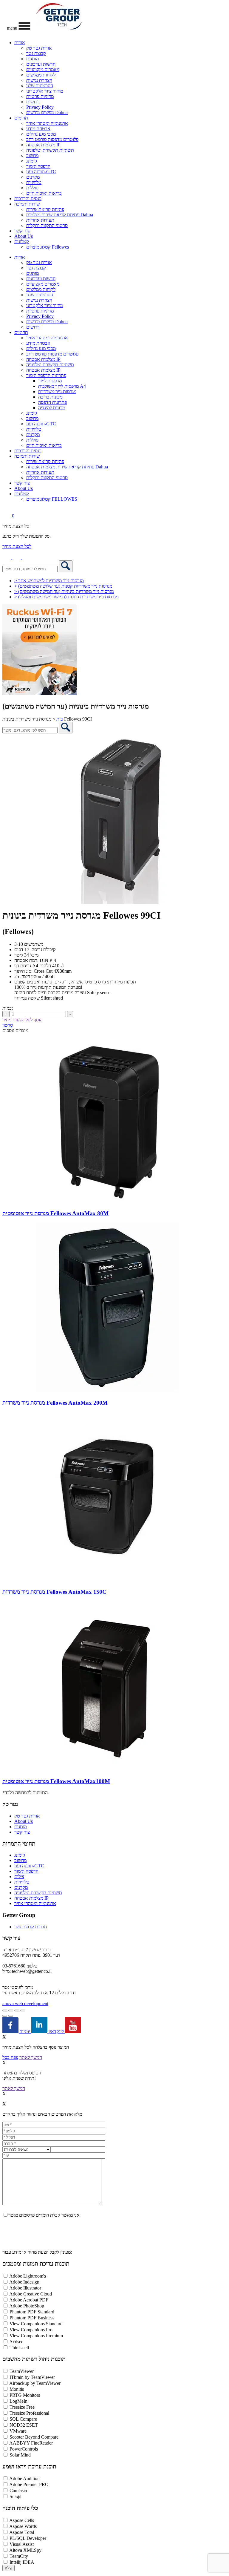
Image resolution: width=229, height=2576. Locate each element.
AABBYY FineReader (31, 2443)
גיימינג (32, 161)
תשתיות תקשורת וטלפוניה (50, 150)
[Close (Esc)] (23, 2010)
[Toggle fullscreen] (11, 2010)
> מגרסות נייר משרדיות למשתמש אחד (49, 581)
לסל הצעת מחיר (17, 546)
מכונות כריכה (50, 397)
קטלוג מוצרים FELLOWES (52, 499)
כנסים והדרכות (28, 199)
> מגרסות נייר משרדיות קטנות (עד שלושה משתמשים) (63, 586)
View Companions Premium (36, 2336)
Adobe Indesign (24, 2282)
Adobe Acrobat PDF (29, 2300)
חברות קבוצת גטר (31, 1927)
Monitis (17, 2389)
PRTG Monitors (25, 2395)
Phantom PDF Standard (32, 2312)
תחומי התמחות (19, 1844)
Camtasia (18, 2490)
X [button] (4, 2037)
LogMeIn (18, 2401)
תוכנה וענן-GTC (41, 172)
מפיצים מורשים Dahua (47, 112)
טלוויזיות (34, 182)
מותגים (33, 59)
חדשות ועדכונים (41, 64)
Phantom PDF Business (32, 2318)
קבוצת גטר (36, 53)
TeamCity (19, 2556)
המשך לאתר (31, 2057)
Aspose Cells (22, 2520)
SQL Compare (23, 2419)
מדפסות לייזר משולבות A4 (62, 386)
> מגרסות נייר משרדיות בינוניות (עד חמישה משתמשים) (64, 591)
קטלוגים (22, 242)
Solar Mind (20, 2455)
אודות (20, 43)
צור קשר (22, 231)
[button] (27, 558)
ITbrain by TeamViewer (32, 2377)
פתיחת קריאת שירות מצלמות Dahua (60, 215)
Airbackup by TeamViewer (35, 2383)
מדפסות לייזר (50, 381)
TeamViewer (22, 2371)
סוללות (32, 188)
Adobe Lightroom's (28, 2276)
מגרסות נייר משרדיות (57, 391)
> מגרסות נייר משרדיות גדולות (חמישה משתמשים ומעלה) (66, 597)
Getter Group (19, 1915)
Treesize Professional (29, 2413)
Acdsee (16, 2342)
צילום (19, 1877)
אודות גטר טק (39, 48)
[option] (114, 819)
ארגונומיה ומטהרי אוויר (47, 123)
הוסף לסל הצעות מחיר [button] (23, 1020)
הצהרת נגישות (39, 80)
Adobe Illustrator (25, 2288)
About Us (24, 236)
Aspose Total (22, 2532)
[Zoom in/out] (5, 2010)
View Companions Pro (31, 2330)
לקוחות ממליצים (41, 75)
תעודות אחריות (40, 220)
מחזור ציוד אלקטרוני (45, 91)
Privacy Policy (40, 107)
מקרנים (33, 177)
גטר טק (10, 1804)
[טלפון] (7, 558)
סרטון (8, 1025)
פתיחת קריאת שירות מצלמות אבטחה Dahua (67, 467)
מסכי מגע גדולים (41, 134)
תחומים (21, 118)
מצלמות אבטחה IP (43, 145)
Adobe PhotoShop (27, 2306)
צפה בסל (10, 2057)
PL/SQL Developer (28, 2538)
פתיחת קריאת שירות (45, 209)
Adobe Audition (24, 2478)
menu (13, 28)
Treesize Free (22, 2407)
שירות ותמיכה (27, 204)
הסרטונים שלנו (40, 86)
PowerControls (24, 2449)
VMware (18, 2431)
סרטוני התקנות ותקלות (47, 225)
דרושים (33, 102)
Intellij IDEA (22, 2562)
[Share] (17, 2010)
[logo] (59, 28)
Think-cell (19, 2348)
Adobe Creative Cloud (31, 2294)
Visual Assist (22, 2544)
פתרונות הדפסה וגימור (46, 375)
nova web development (25, 2003)
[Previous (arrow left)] (5, 2016)
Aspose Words (23, 2526)
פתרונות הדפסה (52, 402)
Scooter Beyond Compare (34, 2437)
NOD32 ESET (24, 2425)
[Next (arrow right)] (11, 2016)
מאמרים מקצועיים (43, 69)
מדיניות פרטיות (40, 96)
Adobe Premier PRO (29, 2484)
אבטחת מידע (38, 129)
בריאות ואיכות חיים (44, 193)
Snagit (16, 2496)
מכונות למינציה (52, 408)
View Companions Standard (36, 2324)
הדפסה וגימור (38, 166)
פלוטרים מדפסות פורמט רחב (52, 139)
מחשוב (32, 155)
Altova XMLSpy (25, 2550)
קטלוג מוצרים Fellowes (48, 247)
